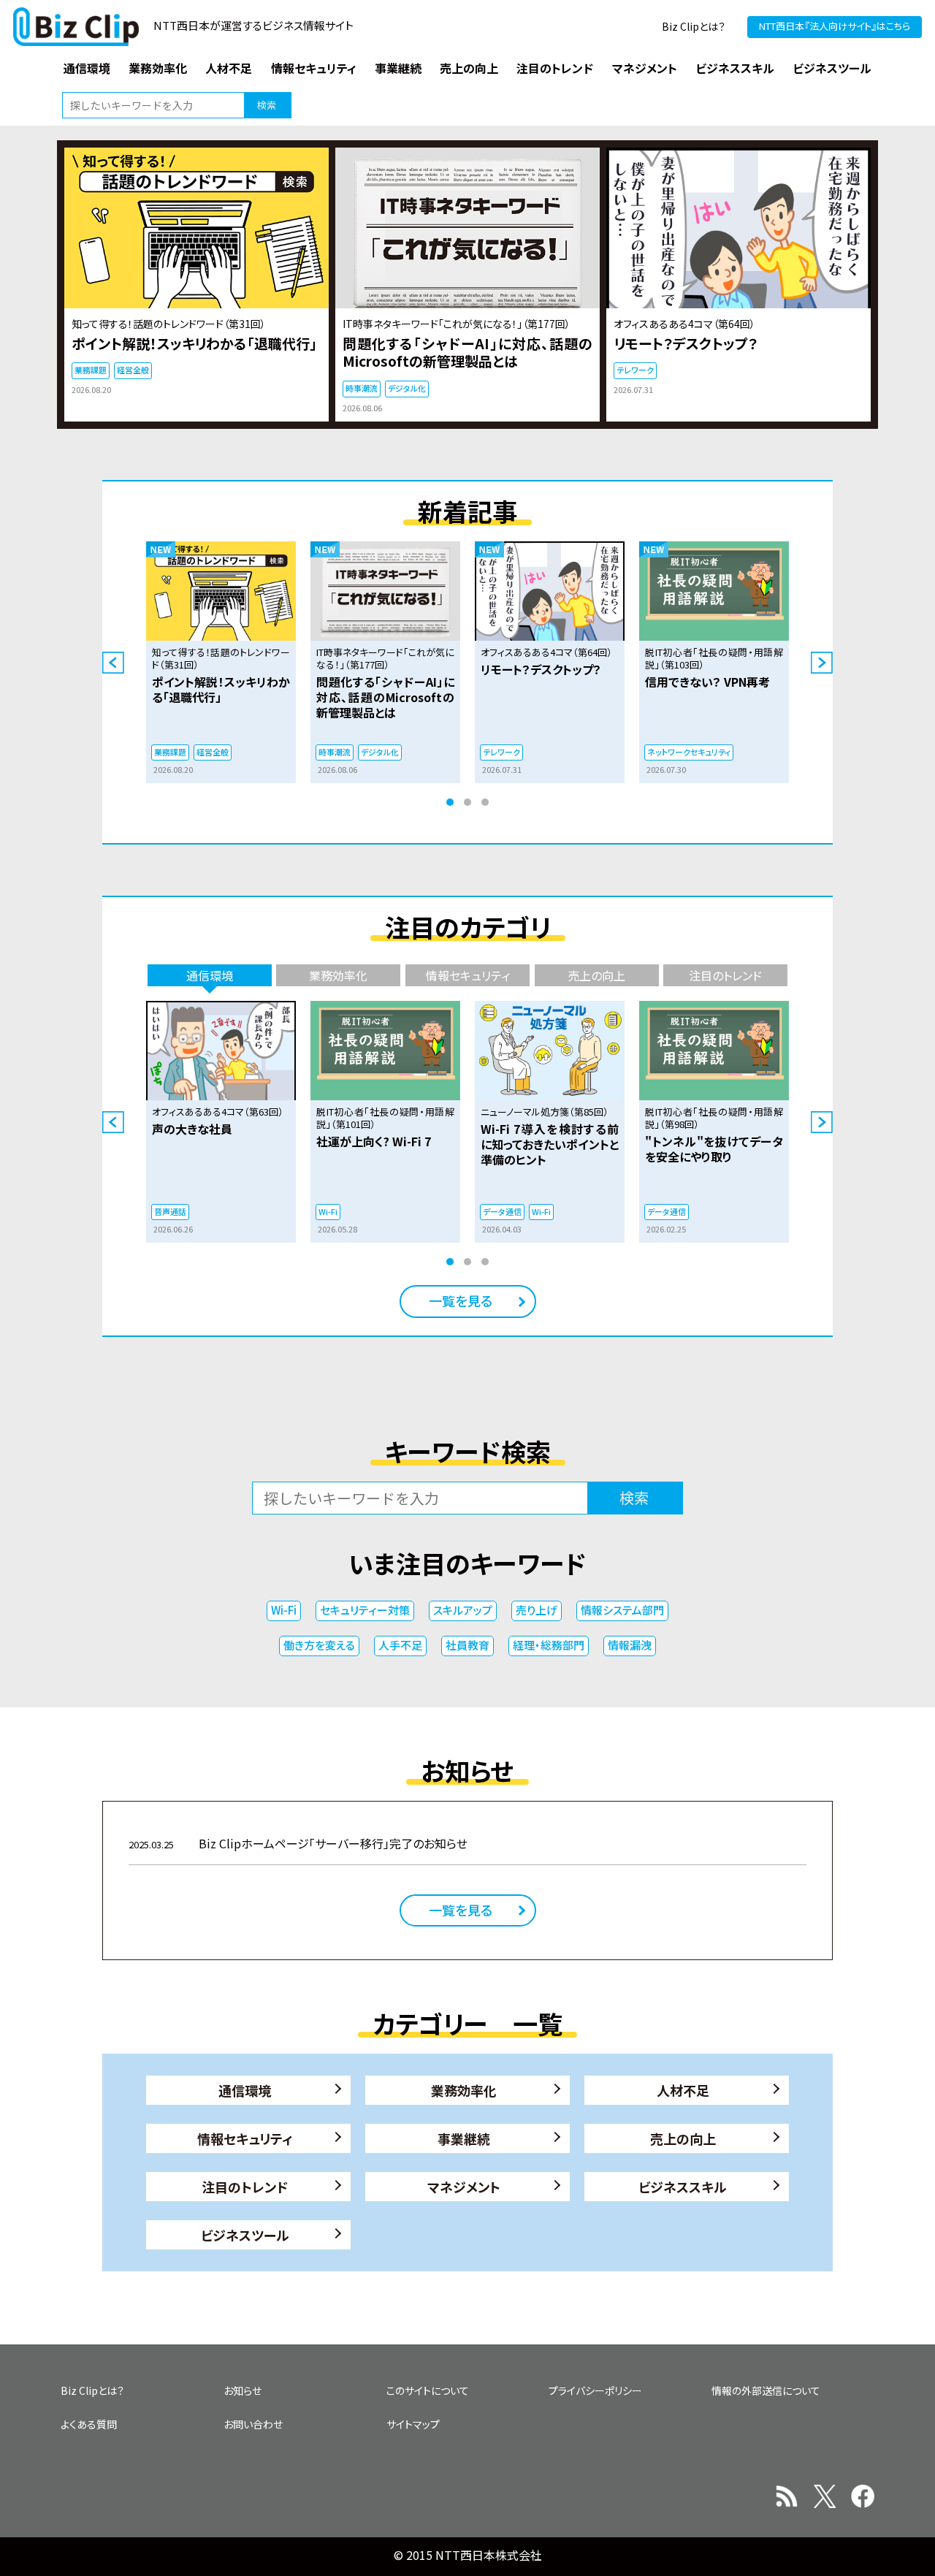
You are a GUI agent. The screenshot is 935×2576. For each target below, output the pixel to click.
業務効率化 (464, 2090)
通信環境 (245, 2090)
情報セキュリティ (245, 2138)
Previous (113, 663)
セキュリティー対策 (365, 1610)
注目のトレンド (245, 2187)
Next (822, 663)
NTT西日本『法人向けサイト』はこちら (835, 26)
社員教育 (467, 1645)
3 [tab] (485, 802)
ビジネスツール (245, 2235)
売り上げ (537, 1610)
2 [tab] (467, 802)
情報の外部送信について (766, 2390)
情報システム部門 (622, 1610)
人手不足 (400, 1645)
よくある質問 (89, 2424)
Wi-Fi (284, 1610)
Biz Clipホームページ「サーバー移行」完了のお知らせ (298, 1843)
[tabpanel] (221, 662)
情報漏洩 (630, 1645)
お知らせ (243, 2390)
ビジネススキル (683, 2187)
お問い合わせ (253, 2424)
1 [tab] (450, 802)
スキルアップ (463, 1610)
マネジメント (464, 2187)
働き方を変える (319, 1645)
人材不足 (683, 2090)
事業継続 (464, 2138)
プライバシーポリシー (595, 2390)
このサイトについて (428, 2390)
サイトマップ (413, 2424)
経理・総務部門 (549, 1645)
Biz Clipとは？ (694, 26)
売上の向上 (683, 2138)
